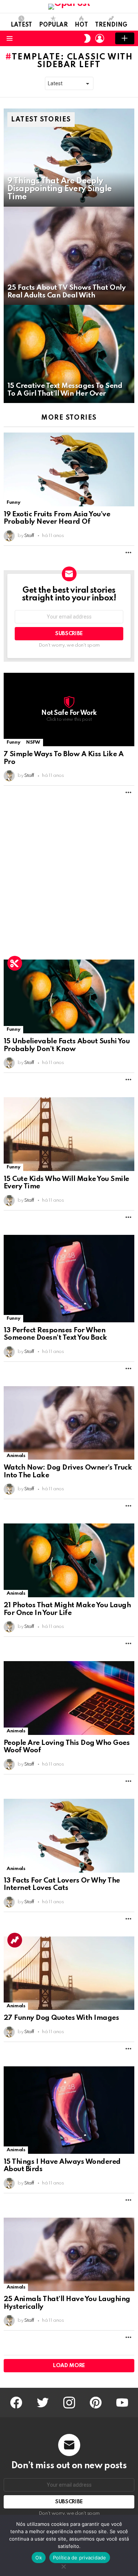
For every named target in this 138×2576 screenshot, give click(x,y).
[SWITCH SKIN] (87, 38)
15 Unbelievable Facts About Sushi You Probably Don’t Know (67, 1045)
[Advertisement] (69, 879)
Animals (16, 1456)
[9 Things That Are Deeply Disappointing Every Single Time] (69, 158)
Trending (111, 25)
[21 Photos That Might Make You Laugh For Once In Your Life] (69, 1560)
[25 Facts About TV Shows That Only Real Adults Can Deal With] (69, 256)
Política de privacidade (80, 2558)
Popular (53, 25)
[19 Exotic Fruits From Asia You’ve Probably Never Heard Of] (69, 469)
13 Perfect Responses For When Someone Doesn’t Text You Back (55, 1334)
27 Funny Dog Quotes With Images (61, 2018)
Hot (81, 25)
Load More (69, 2366)
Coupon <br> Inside (15, 963)
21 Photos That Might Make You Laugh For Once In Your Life (67, 1609)
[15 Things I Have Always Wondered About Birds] (69, 2110)
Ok (39, 2558)
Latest (21, 25)
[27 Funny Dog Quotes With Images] (69, 1973)
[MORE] (128, 552)
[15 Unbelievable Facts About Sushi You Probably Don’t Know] (69, 996)
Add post (125, 38)
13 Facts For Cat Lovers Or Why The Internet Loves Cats (62, 1884)
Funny (13, 502)
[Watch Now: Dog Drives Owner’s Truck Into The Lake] (69, 1423)
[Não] (63, 2565)
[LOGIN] (100, 38)
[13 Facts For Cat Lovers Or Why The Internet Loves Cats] (69, 1836)
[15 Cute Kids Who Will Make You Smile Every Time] (69, 1134)
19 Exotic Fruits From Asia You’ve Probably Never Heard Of (57, 518)
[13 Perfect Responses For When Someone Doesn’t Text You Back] (69, 1279)
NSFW (33, 742)
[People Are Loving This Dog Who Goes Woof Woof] (69, 1698)
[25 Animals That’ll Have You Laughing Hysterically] (69, 2255)
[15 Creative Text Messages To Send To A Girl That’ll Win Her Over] (69, 354)
